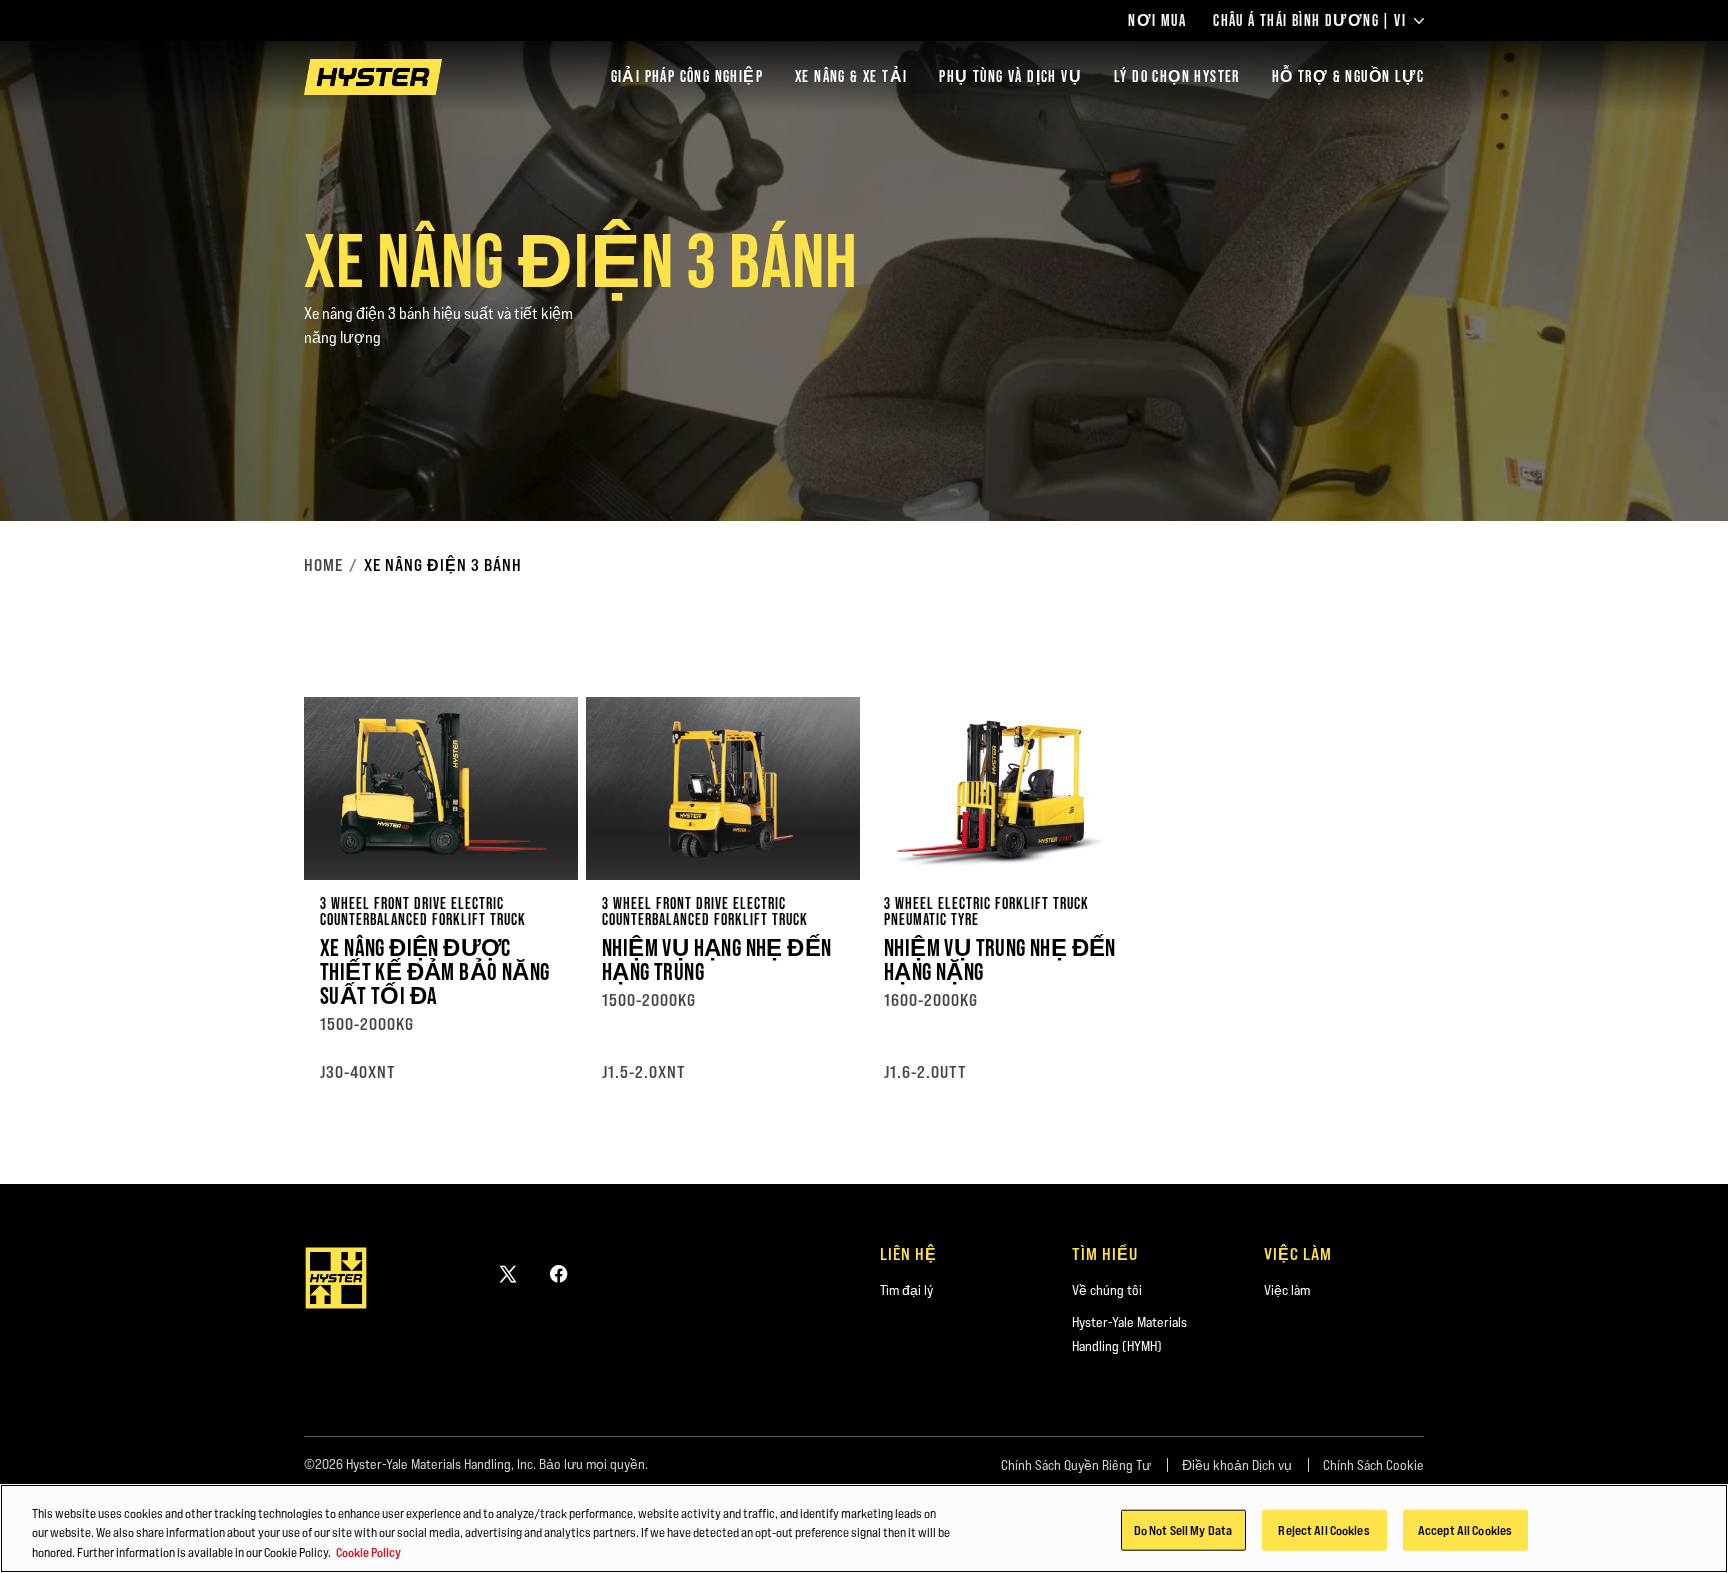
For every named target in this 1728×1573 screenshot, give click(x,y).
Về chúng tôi (1107, 1290)
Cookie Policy (368, 1552)
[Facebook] (559, 1273)
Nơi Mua (1157, 21)
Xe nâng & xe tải (851, 76)
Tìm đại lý (906, 1290)
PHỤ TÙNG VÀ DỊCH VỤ (1010, 76)
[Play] (1666, 459)
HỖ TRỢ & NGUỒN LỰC (1348, 76)
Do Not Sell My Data (1183, 1529)
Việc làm (1287, 1290)
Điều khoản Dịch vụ (1237, 1465)
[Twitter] (508, 1273)
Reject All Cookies (1323, 1529)
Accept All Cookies (1465, 1529)
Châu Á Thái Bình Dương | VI (1309, 21)
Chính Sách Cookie (1373, 1465)
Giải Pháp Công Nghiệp (687, 76)
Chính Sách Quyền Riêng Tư (1076, 1465)
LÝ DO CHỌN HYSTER (1177, 76)
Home (323, 565)
